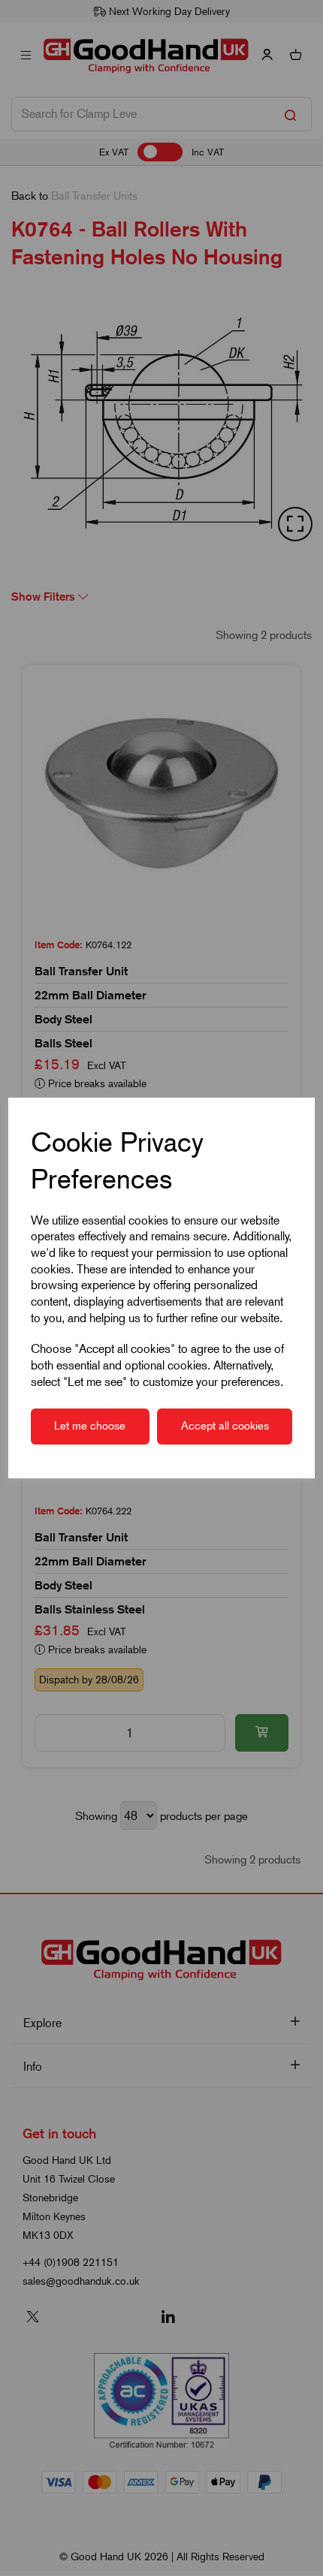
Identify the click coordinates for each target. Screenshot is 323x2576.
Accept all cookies (225, 1426)
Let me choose (90, 1426)
